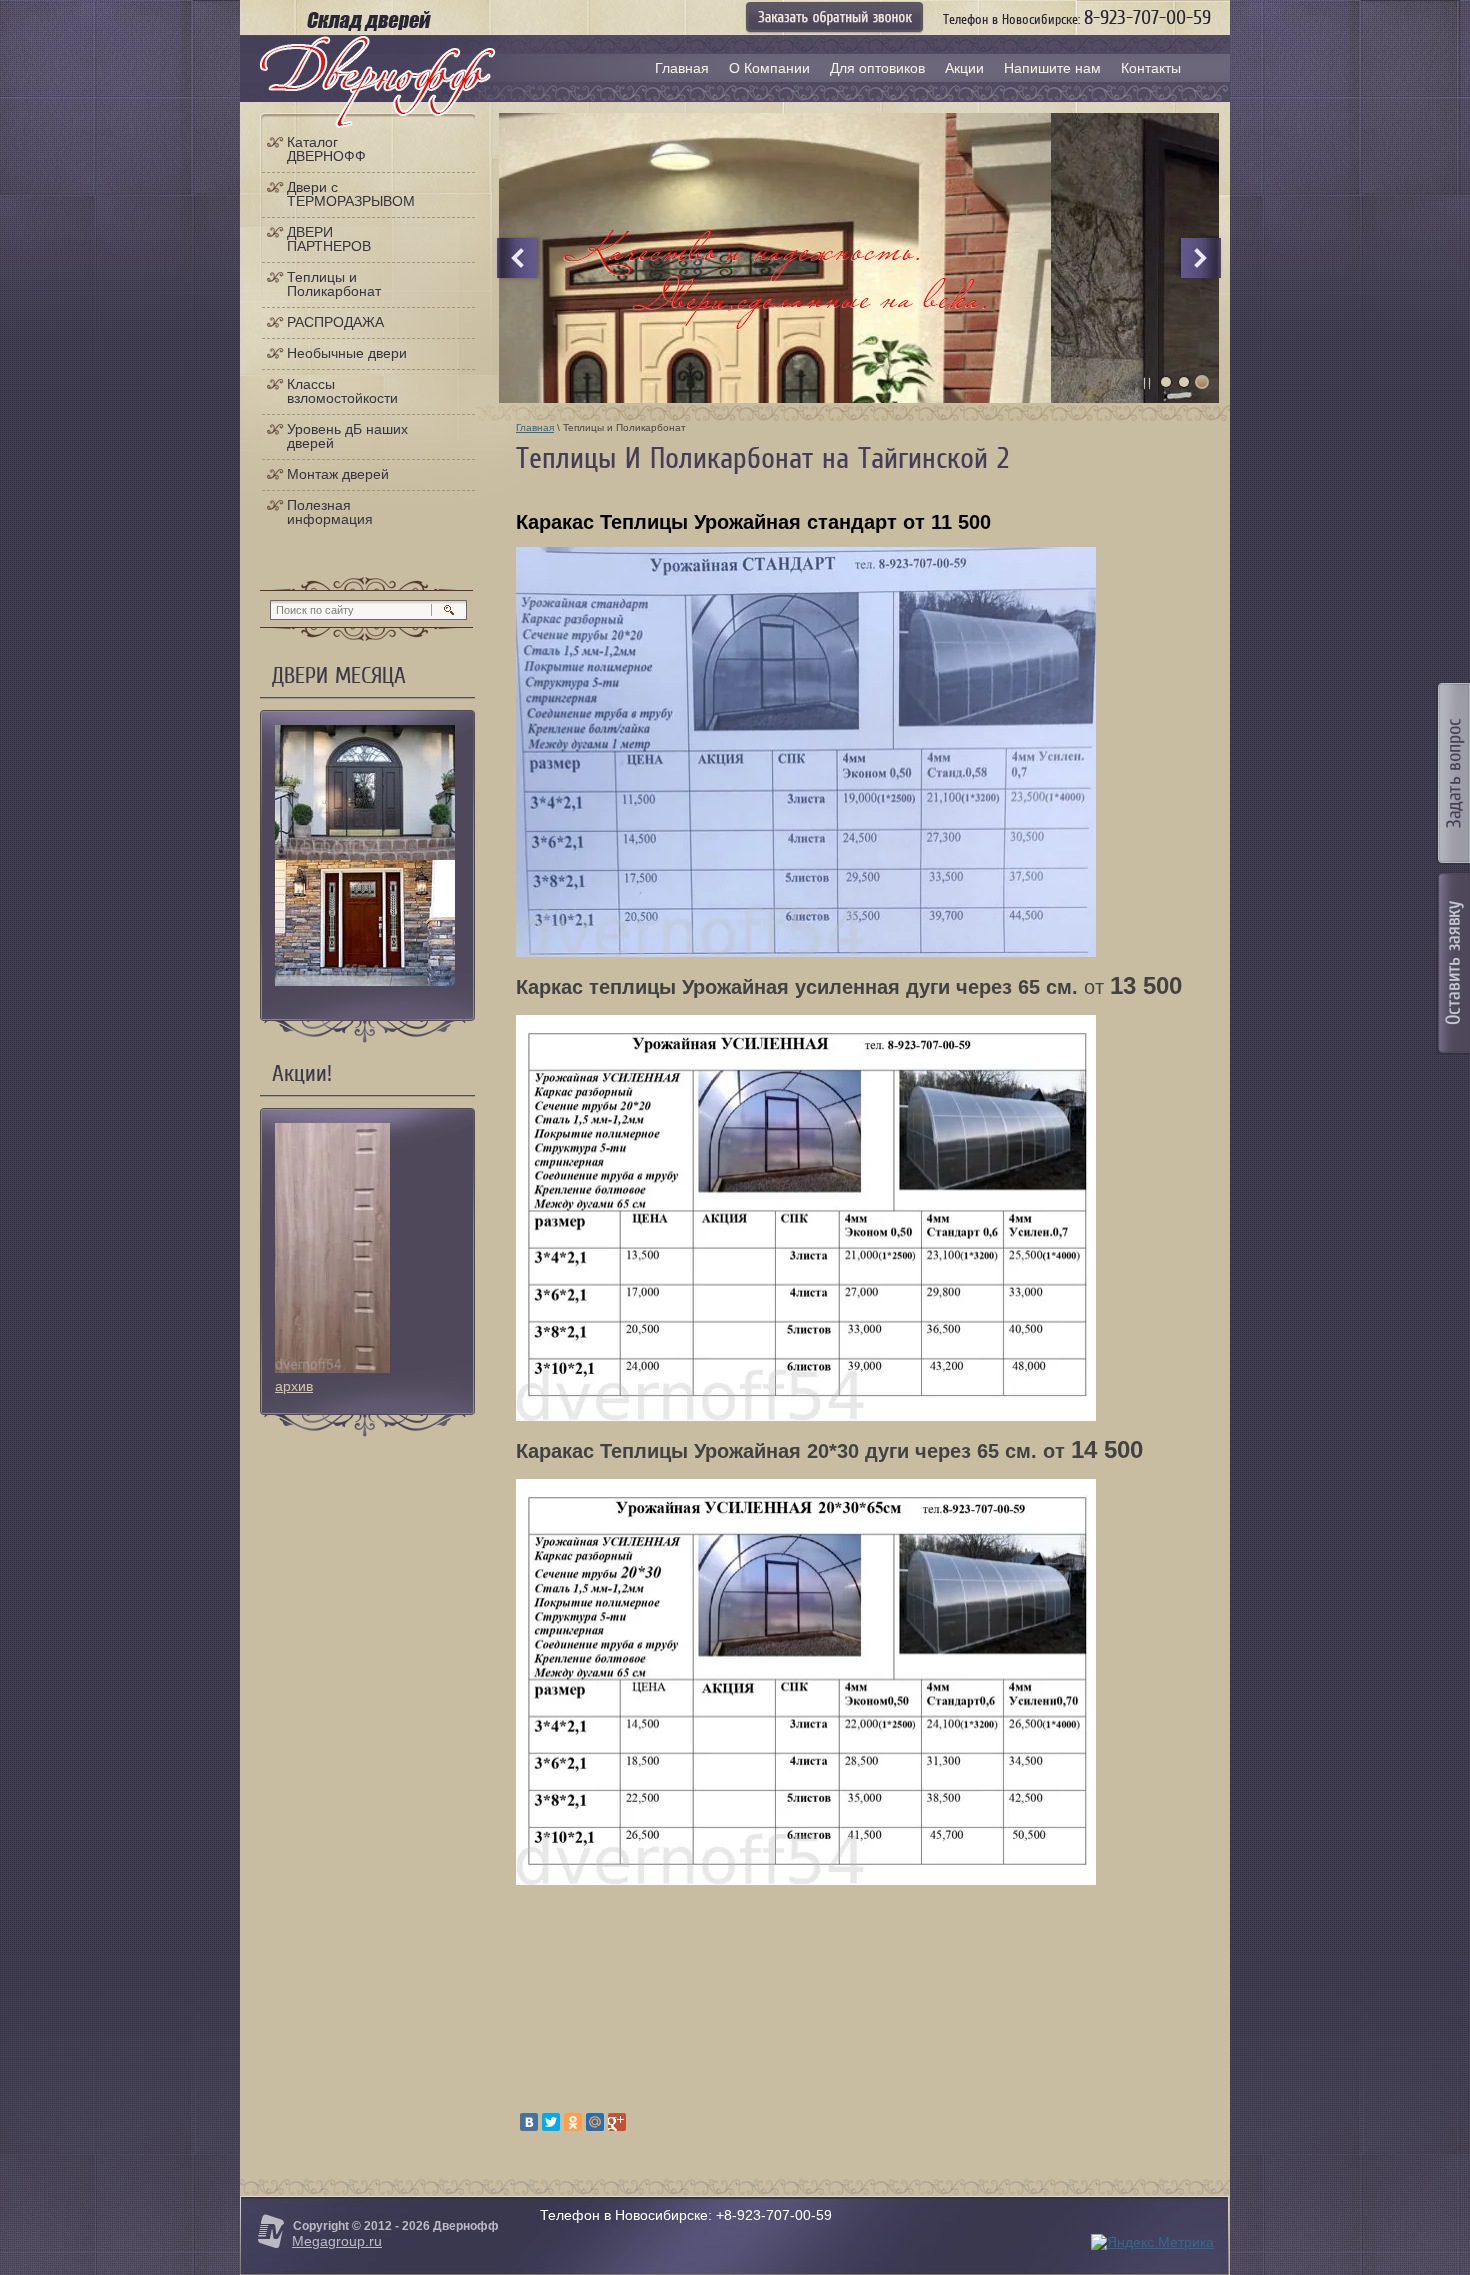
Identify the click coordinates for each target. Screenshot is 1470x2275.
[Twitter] (551, 2122)
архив (294, 1386)
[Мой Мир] (595, 2122)
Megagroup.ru (337, 2241)
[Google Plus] (617, 2122)
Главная (535, 427)
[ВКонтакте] (529, 2122)
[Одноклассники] (573, 2122)
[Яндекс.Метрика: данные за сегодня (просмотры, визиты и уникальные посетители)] (1152, 2243)
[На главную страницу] (377, 82)
